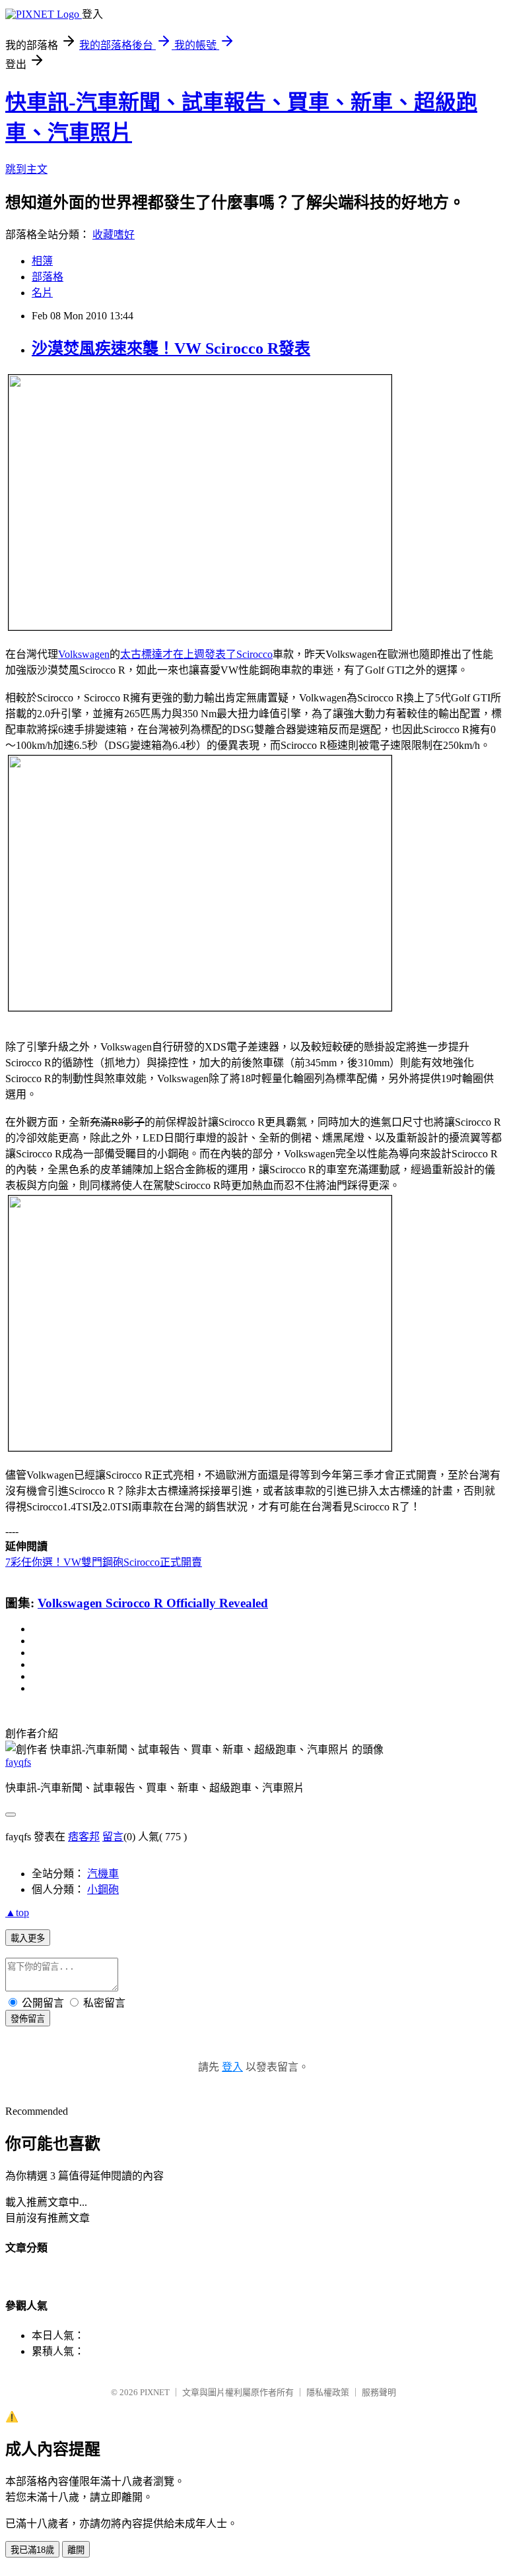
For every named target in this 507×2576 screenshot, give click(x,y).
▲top (17, 1913)
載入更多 (28, 1938)
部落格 (48, 277)
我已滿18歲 (32, 2550)
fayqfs (18, 1762)
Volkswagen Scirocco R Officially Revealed (153, 1603)
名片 (42, 293)
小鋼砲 (103, 1889)
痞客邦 (84, 1837)
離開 (76, 2550)
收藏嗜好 (114, 235)
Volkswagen (84, 654)
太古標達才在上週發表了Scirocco (196, 654)
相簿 (42, 261)
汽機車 (103, 1874)
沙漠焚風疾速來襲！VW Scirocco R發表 (171, 348)
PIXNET (155, 2392)
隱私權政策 (328, 2392)
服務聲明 (379, 2392)
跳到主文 (26, 169)
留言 (113, 1837)
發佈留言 (28, 2019)
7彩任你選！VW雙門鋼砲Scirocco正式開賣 (104, 1562)
